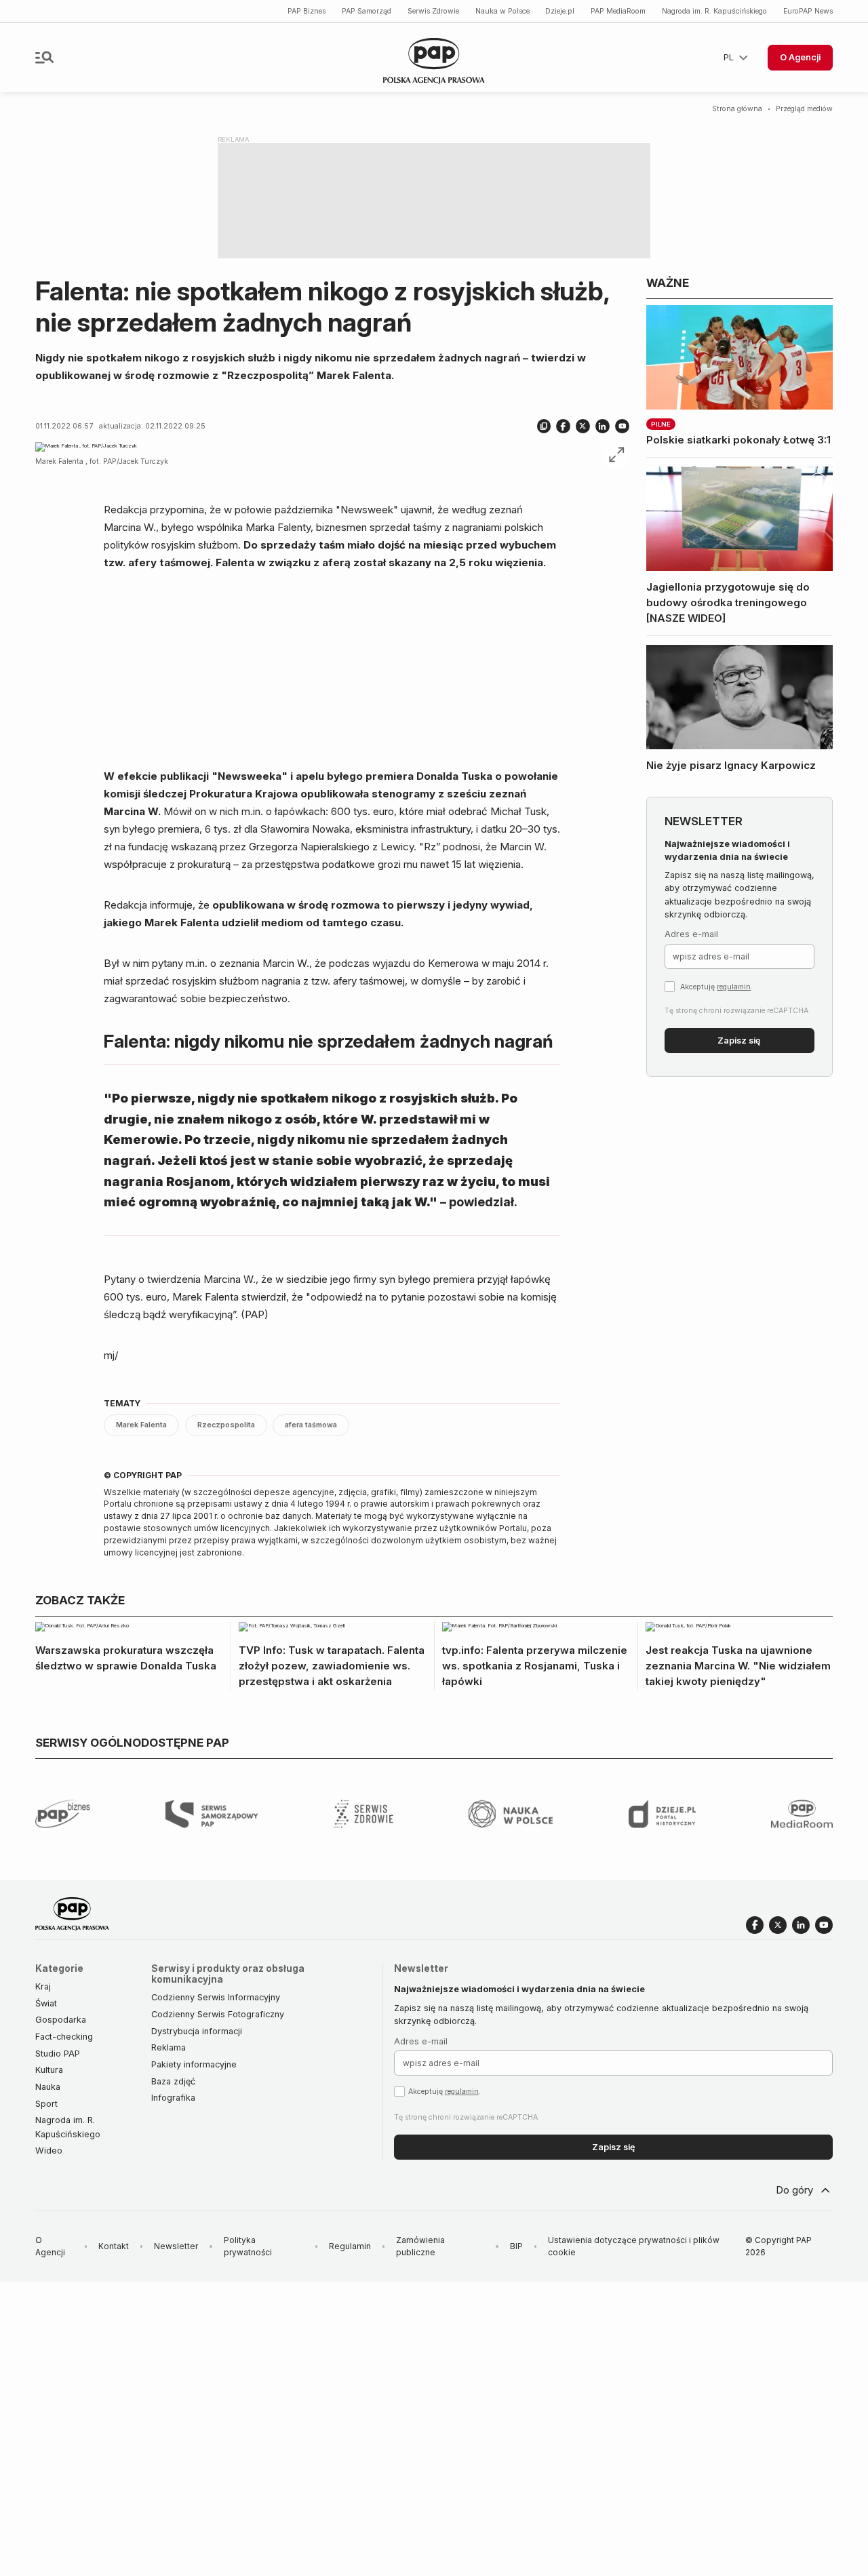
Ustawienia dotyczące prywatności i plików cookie (634, 2246)
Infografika (173, 2098)
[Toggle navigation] (44, 57)
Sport (46, 2104)
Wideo (49, 2151)
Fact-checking (64, 2037)
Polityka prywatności (248, 2246)
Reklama (169, 2047)
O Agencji (800, 57)
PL (729, 57)
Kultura (49, 2070)
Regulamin (350, 2246)
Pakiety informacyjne (194, 2064)
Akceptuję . (716, 987)
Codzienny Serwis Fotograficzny (218, 2014)
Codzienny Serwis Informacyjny (216, 1997)
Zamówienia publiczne (420, 2246)
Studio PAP (58, 2054)
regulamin (734, 987)
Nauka (48, 2087)
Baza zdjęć (173, 2081)
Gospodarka (61, 2020)
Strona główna (737, 109)
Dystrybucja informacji (197, 2031)
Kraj (43, 1986)
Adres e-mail (691, 934)
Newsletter (176, 2246)
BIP (516, 2246)
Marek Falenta (141, 1425)
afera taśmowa (311, 1425)
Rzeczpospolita (226, 1425)
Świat (46, 2003)
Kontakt (114, 2246)
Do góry (794, 2190)
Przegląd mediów (804, 109)
